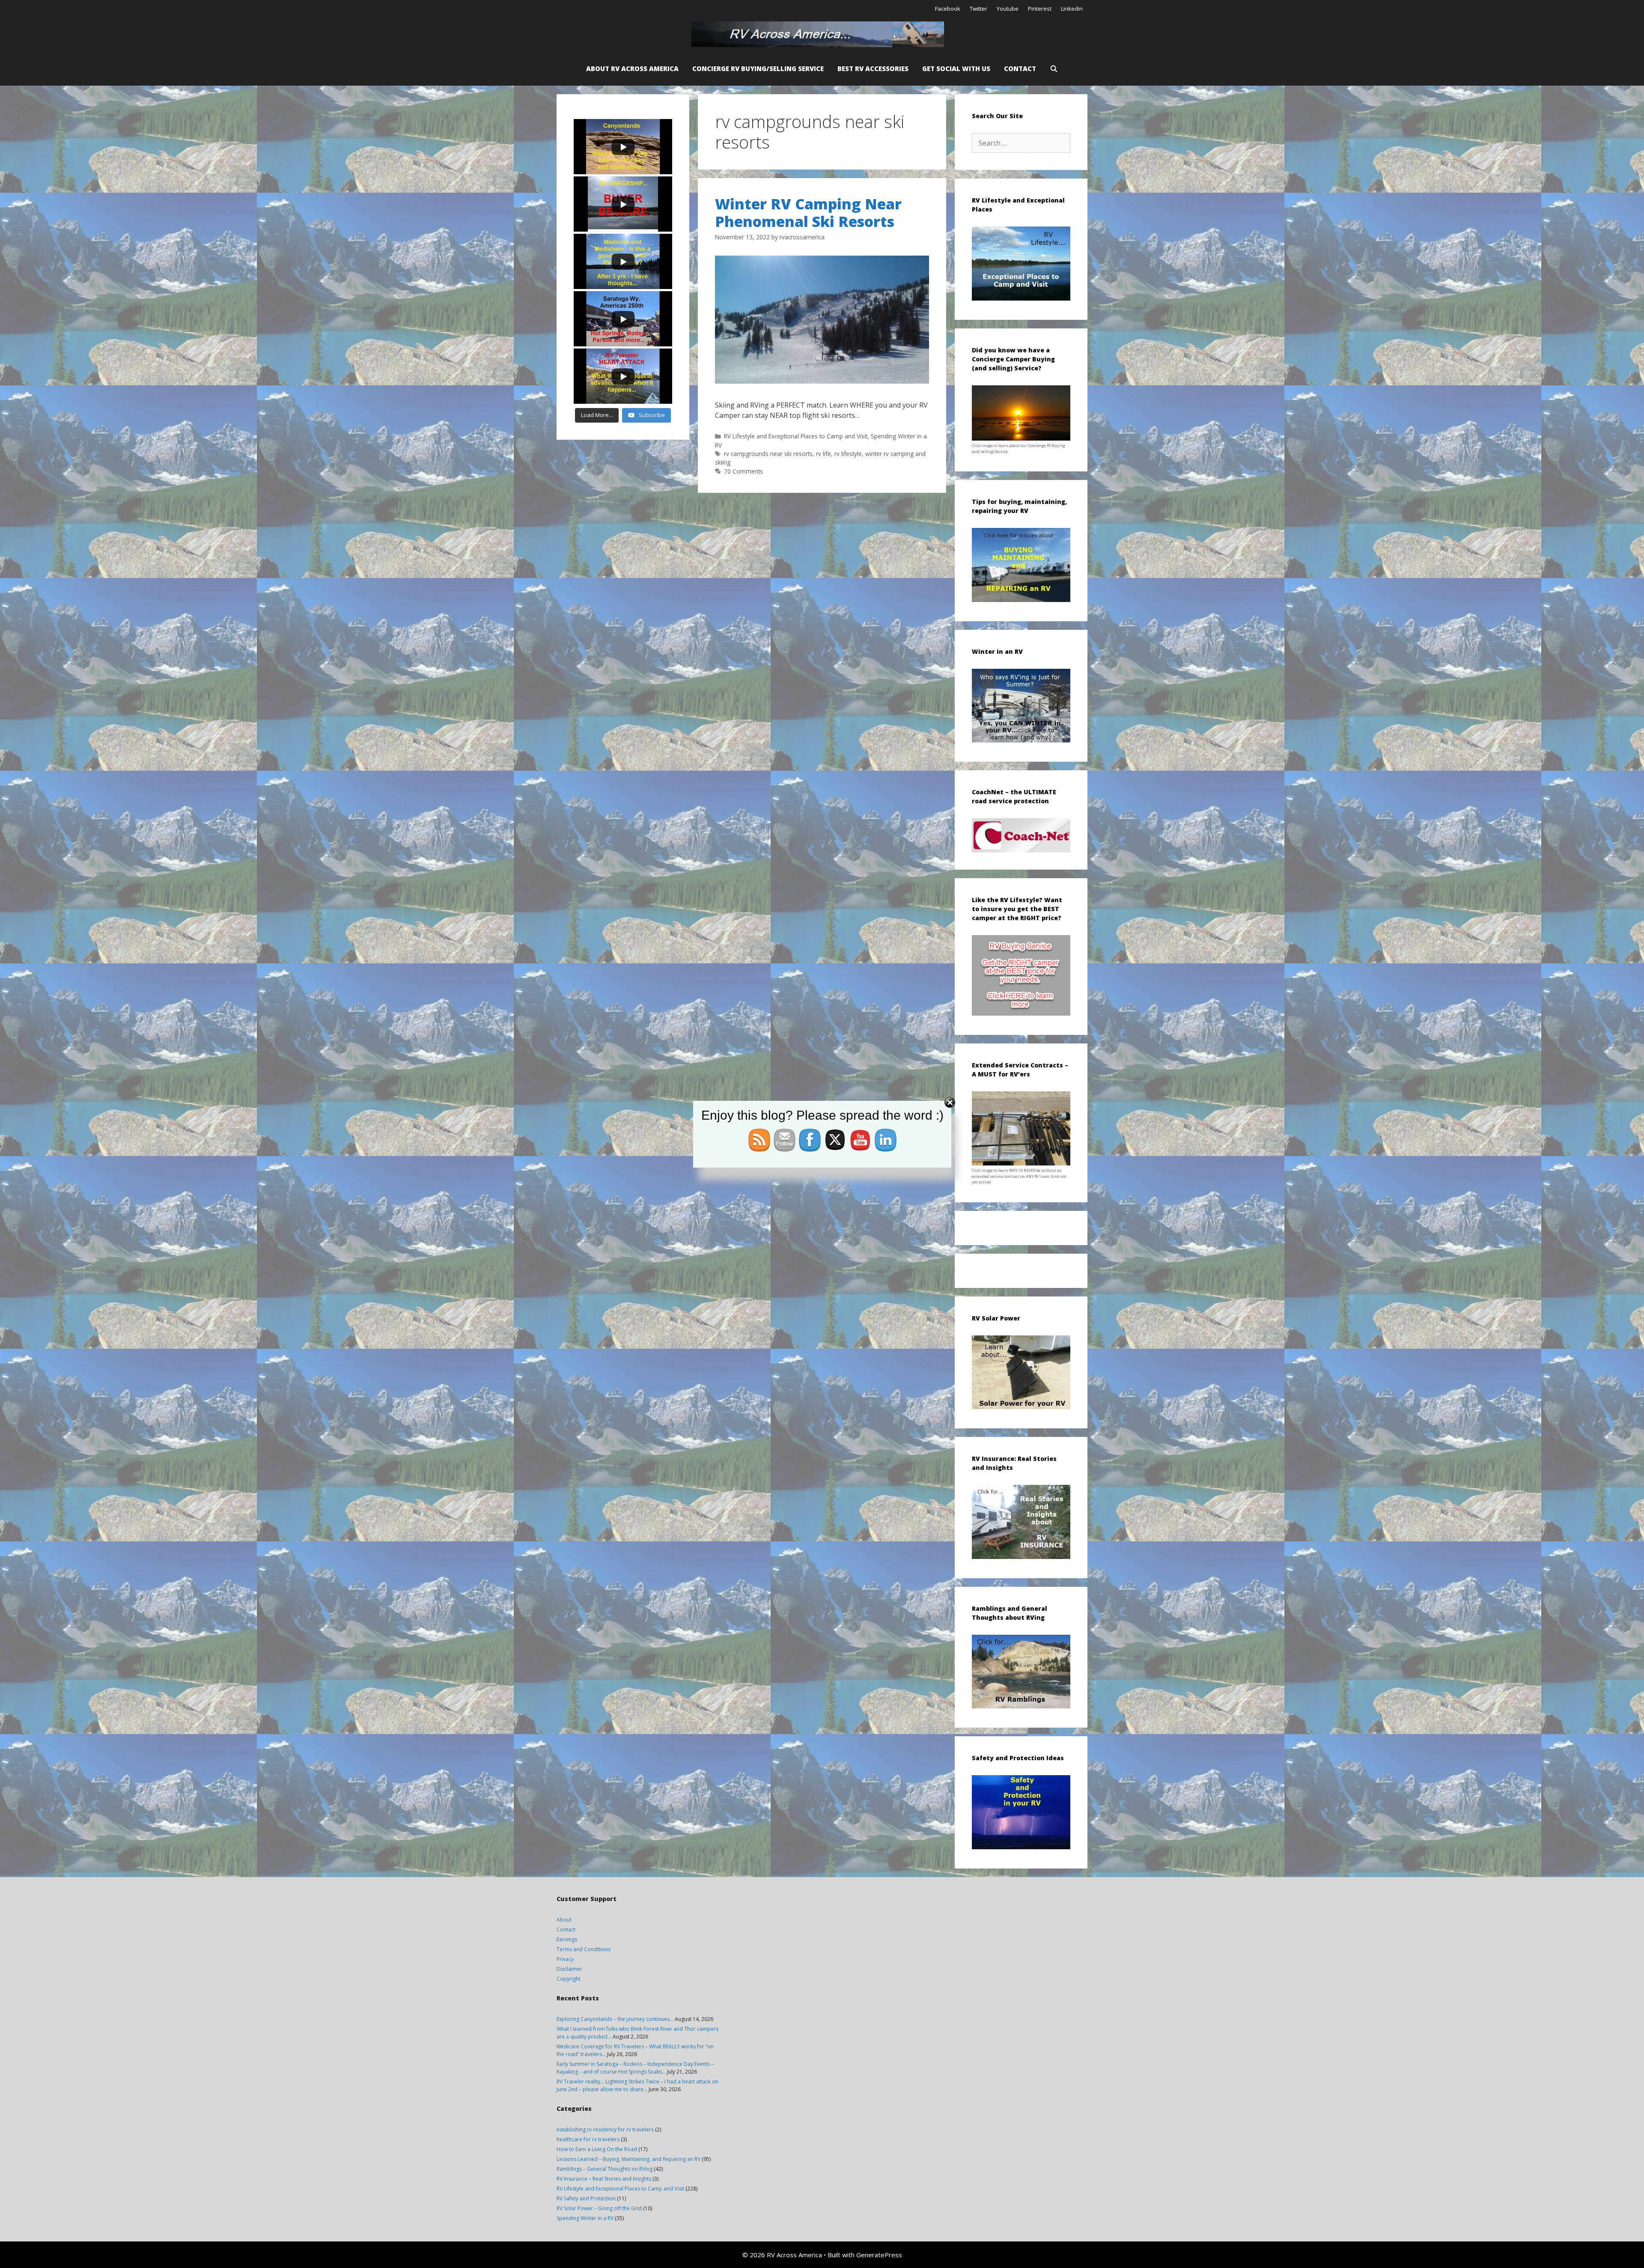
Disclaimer (569, 1969)
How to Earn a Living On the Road (597, 2149)
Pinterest (1040, 9)
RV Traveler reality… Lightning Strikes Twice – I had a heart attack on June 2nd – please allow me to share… (637, 2085)
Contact (1020, 69)
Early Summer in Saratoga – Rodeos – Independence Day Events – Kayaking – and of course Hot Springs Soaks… (635, 2068)
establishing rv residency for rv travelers (605, 2129)
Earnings (567, 1939)
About (564, 1920)
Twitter (978, 9)
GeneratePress (879, 2255)
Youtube (1008, 9)
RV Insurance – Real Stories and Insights (604, 2179)
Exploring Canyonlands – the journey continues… (615, 2019)
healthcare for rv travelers (588, 2139)
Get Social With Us (956, 69)
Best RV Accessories (873, 69)
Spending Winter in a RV (585, 2218)
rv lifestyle (848, 454)
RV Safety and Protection (586, 2198)
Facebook (948, 9)
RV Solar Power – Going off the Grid (599, 2208)
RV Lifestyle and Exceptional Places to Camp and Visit (796, 436)
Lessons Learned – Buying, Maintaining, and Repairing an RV (628, 2159)
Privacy (565, 1959)
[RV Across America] (820, 34)
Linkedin (1072, 9)
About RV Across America (632, 69)
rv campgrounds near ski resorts (768, 454)
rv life (823, 454)
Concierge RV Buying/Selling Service (758, 69)
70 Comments (743, 471)
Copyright (569, 1979)
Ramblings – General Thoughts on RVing (605, 2169)
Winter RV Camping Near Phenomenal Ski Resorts (808, 213)
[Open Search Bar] (1054, 69)
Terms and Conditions (584, 1949)
